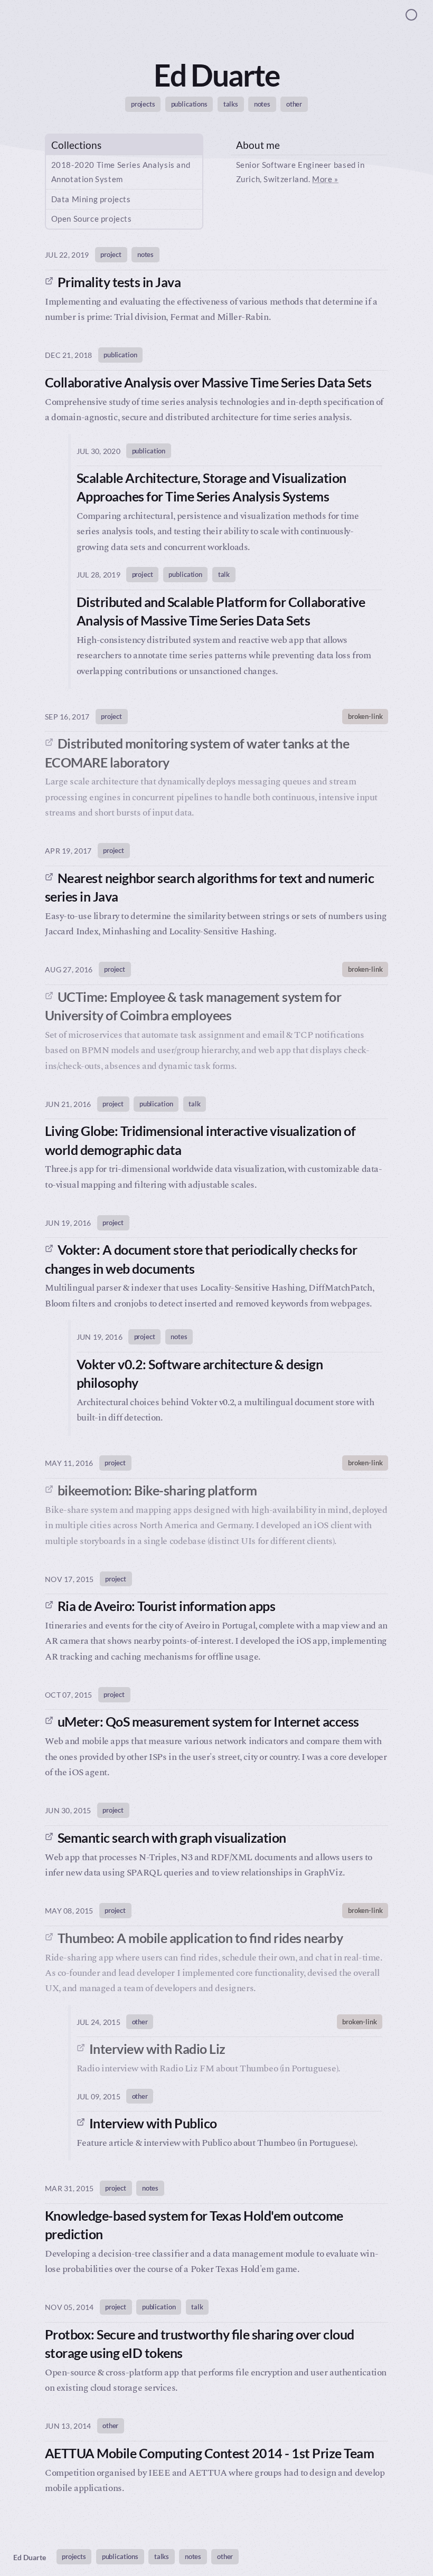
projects (143, 104)
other (294, 104)
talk (224, 574)
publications (189, 104)
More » (325, 179)
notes (262, 104)
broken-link (365, 716)
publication (120, 355)
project (111, 254)
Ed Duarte (30, 2557)
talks (231, 104)
